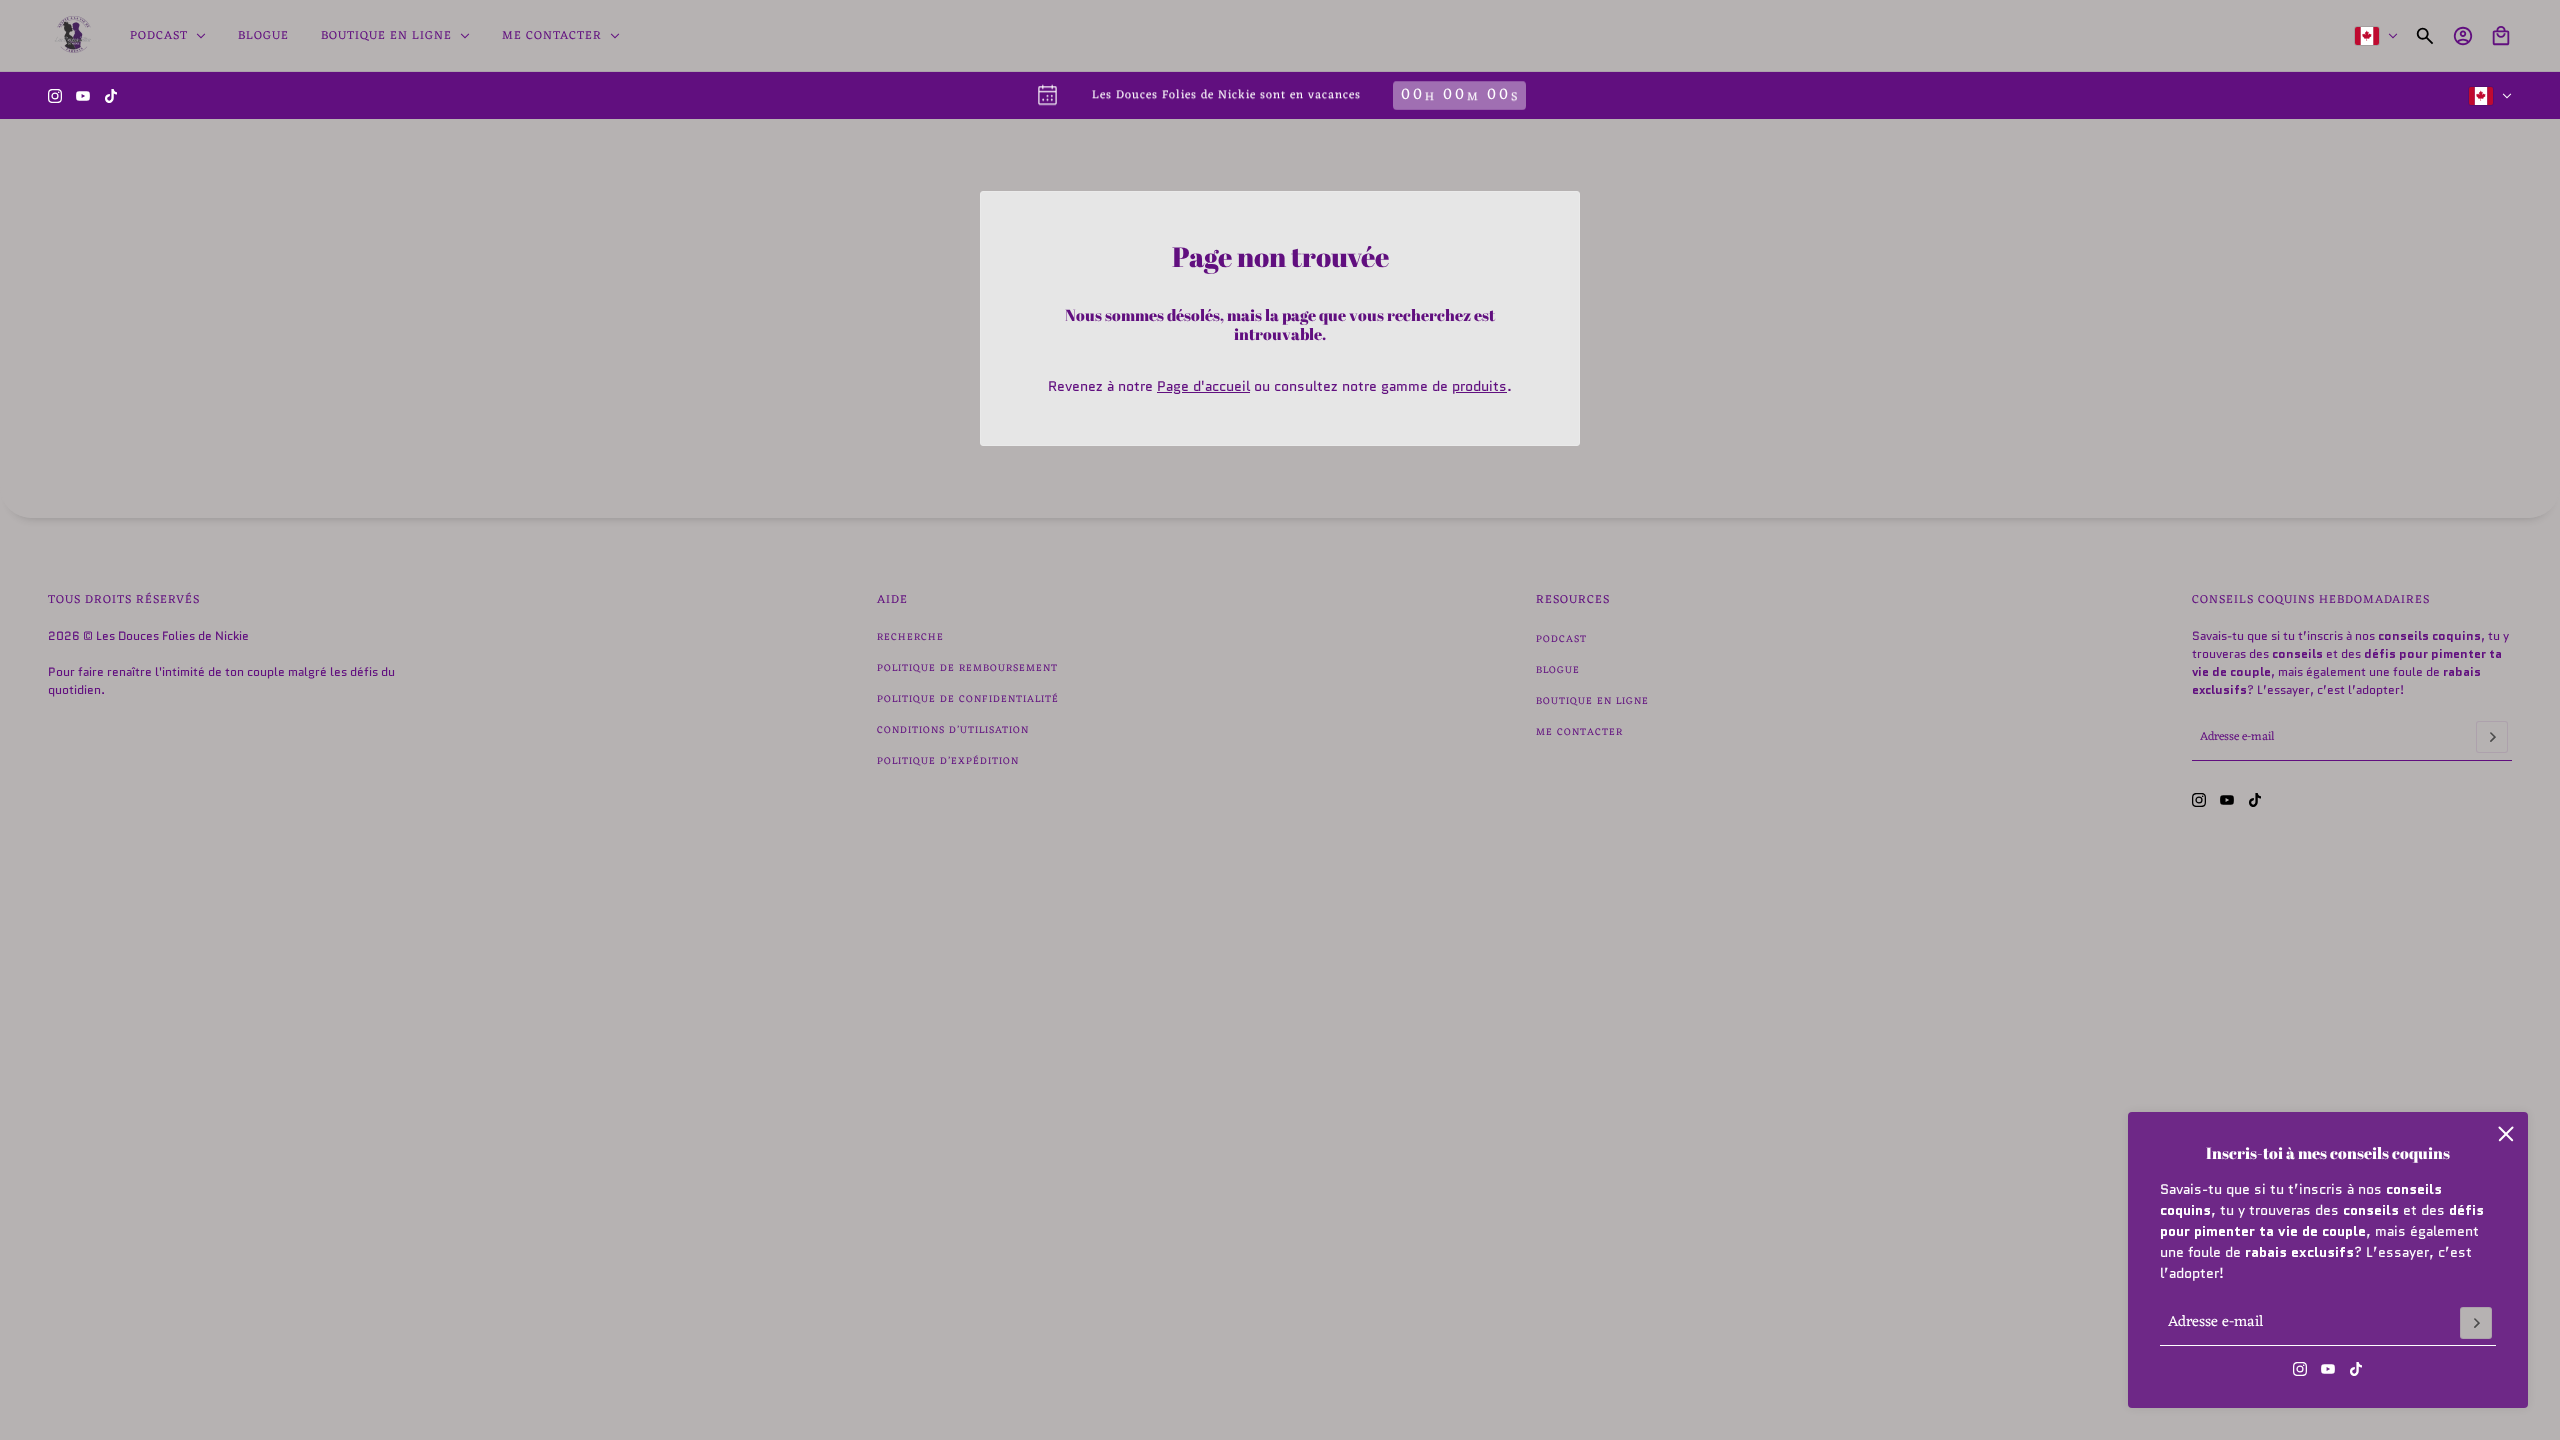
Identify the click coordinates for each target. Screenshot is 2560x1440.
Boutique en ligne (1592, 701)
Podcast (1561, 639)
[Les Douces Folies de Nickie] (73, 36)
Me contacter (1579, 732)
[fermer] (2506, 1134)
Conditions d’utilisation (953, 730)
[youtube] (83, 96)
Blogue (1558, 670)
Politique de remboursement (967, 668)
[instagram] (55, 96)
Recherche (910, 637)
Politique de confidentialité (968, 699)
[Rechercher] (2425, 36)
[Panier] (2501, 36)
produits (1479, 386)
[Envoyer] (2476, 1323)
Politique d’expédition (948, 761)
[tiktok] (111, 96)
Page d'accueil (1203, 386)
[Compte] (2463, 36)
